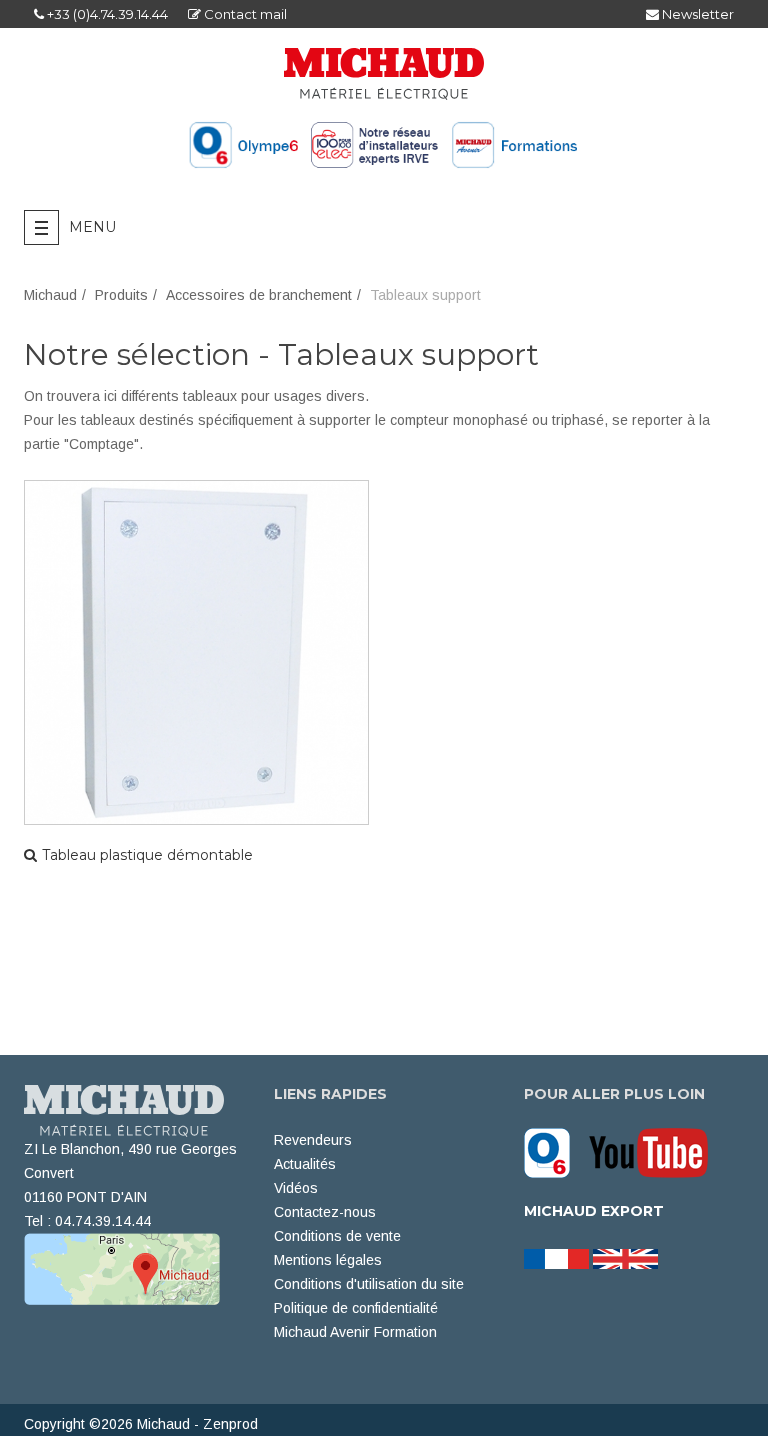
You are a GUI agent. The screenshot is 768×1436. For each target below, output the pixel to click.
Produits (121, 295)
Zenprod (230, 1424)
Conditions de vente (337, 1236)
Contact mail (244, 14)
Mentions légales (328, 1260)
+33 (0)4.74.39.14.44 (106, 14)
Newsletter (696, 14)
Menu (92, 227)
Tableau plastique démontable (147, 855)
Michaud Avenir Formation (355, 1332)
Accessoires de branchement (259, 295)
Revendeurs (313, 1140)
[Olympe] (554, 1152)
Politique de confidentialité (356, 1308)
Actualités (305, 1164)
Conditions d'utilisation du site (369, 1284)
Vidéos (296, 1188)
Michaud (50, 295)
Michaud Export (594, 1211)
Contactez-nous (325, 1212)
